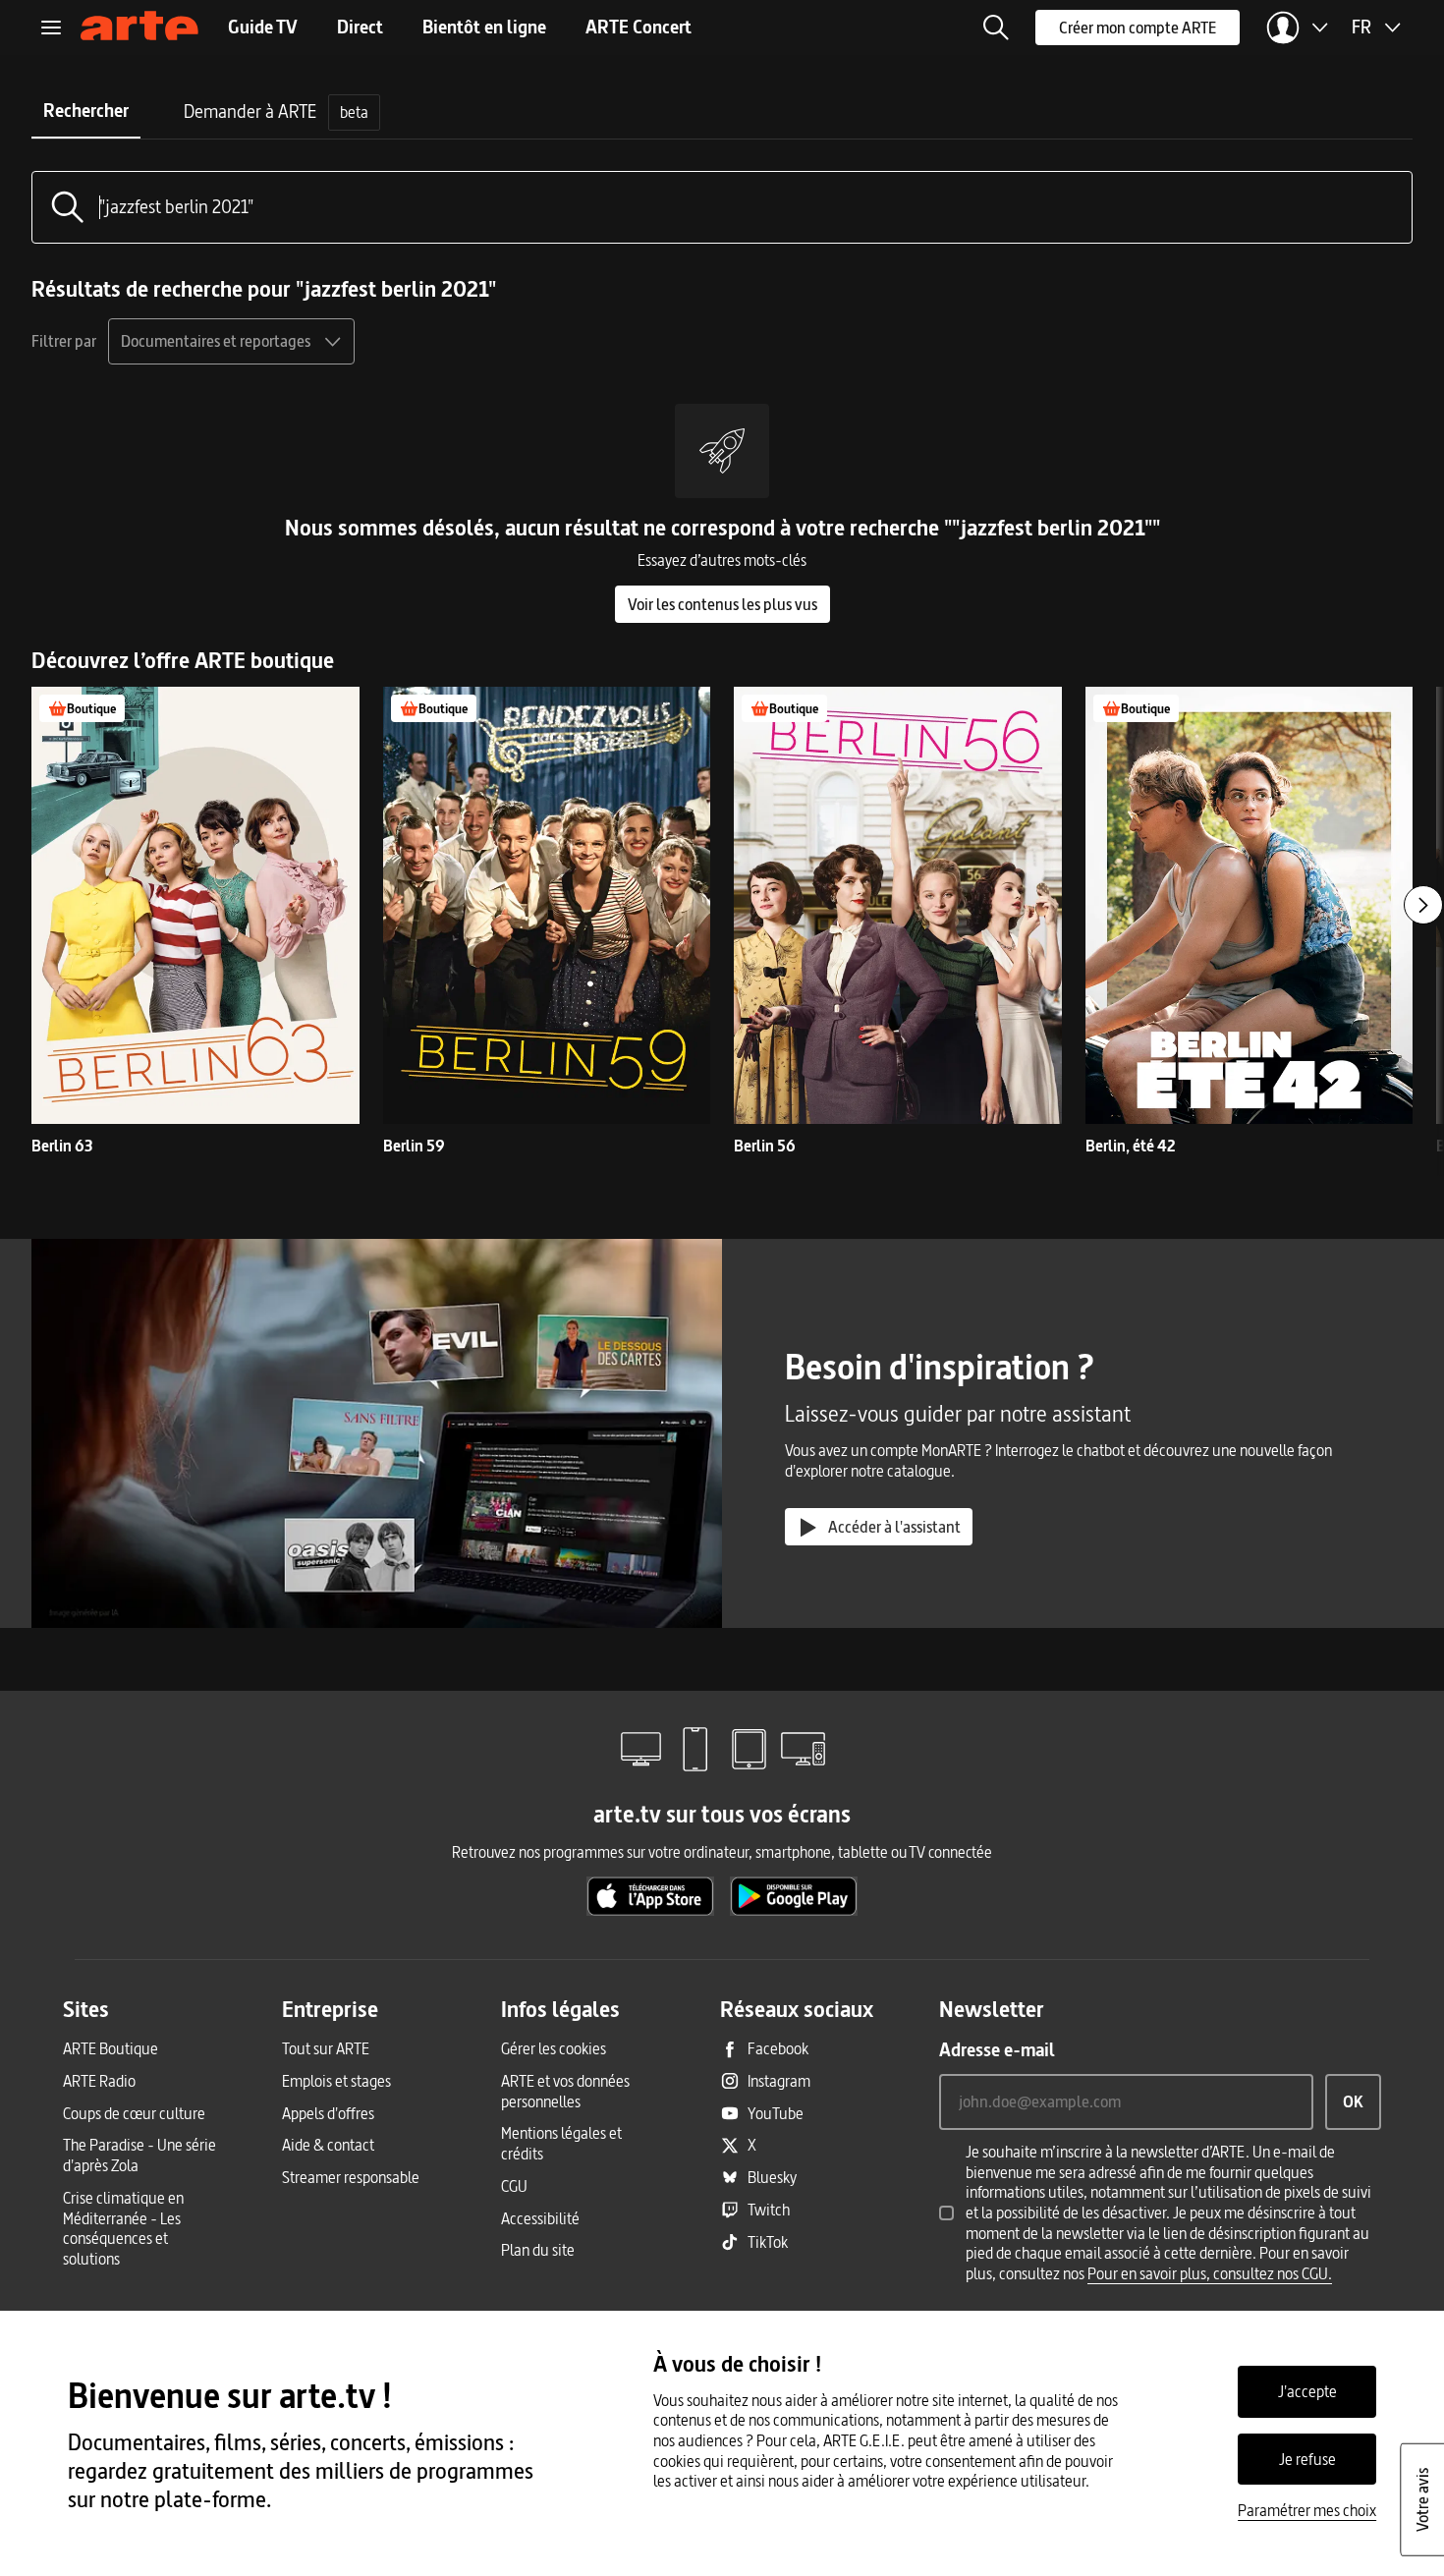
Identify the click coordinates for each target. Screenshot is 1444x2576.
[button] (996, 28)
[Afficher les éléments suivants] (1423, 905)
